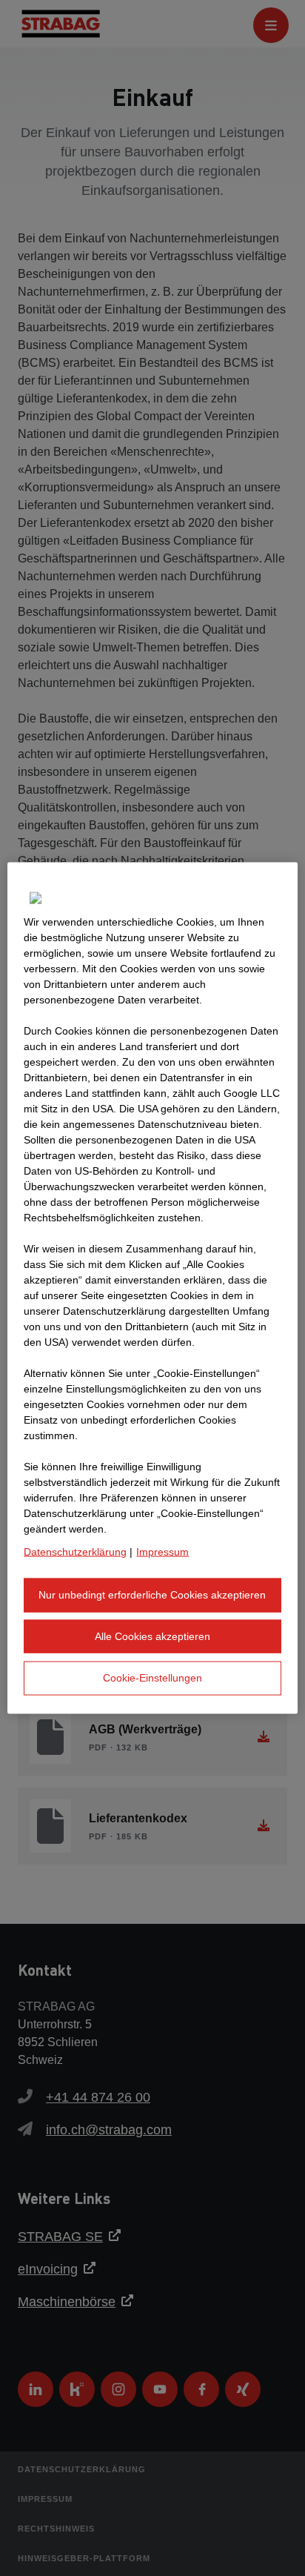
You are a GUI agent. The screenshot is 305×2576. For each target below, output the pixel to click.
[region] (152, 1288)
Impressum (162, 1552)
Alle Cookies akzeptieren (152, 1636)
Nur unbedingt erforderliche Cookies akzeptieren (152, 1595)
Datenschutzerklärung (75, 1552)
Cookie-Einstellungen (152, 1678)
